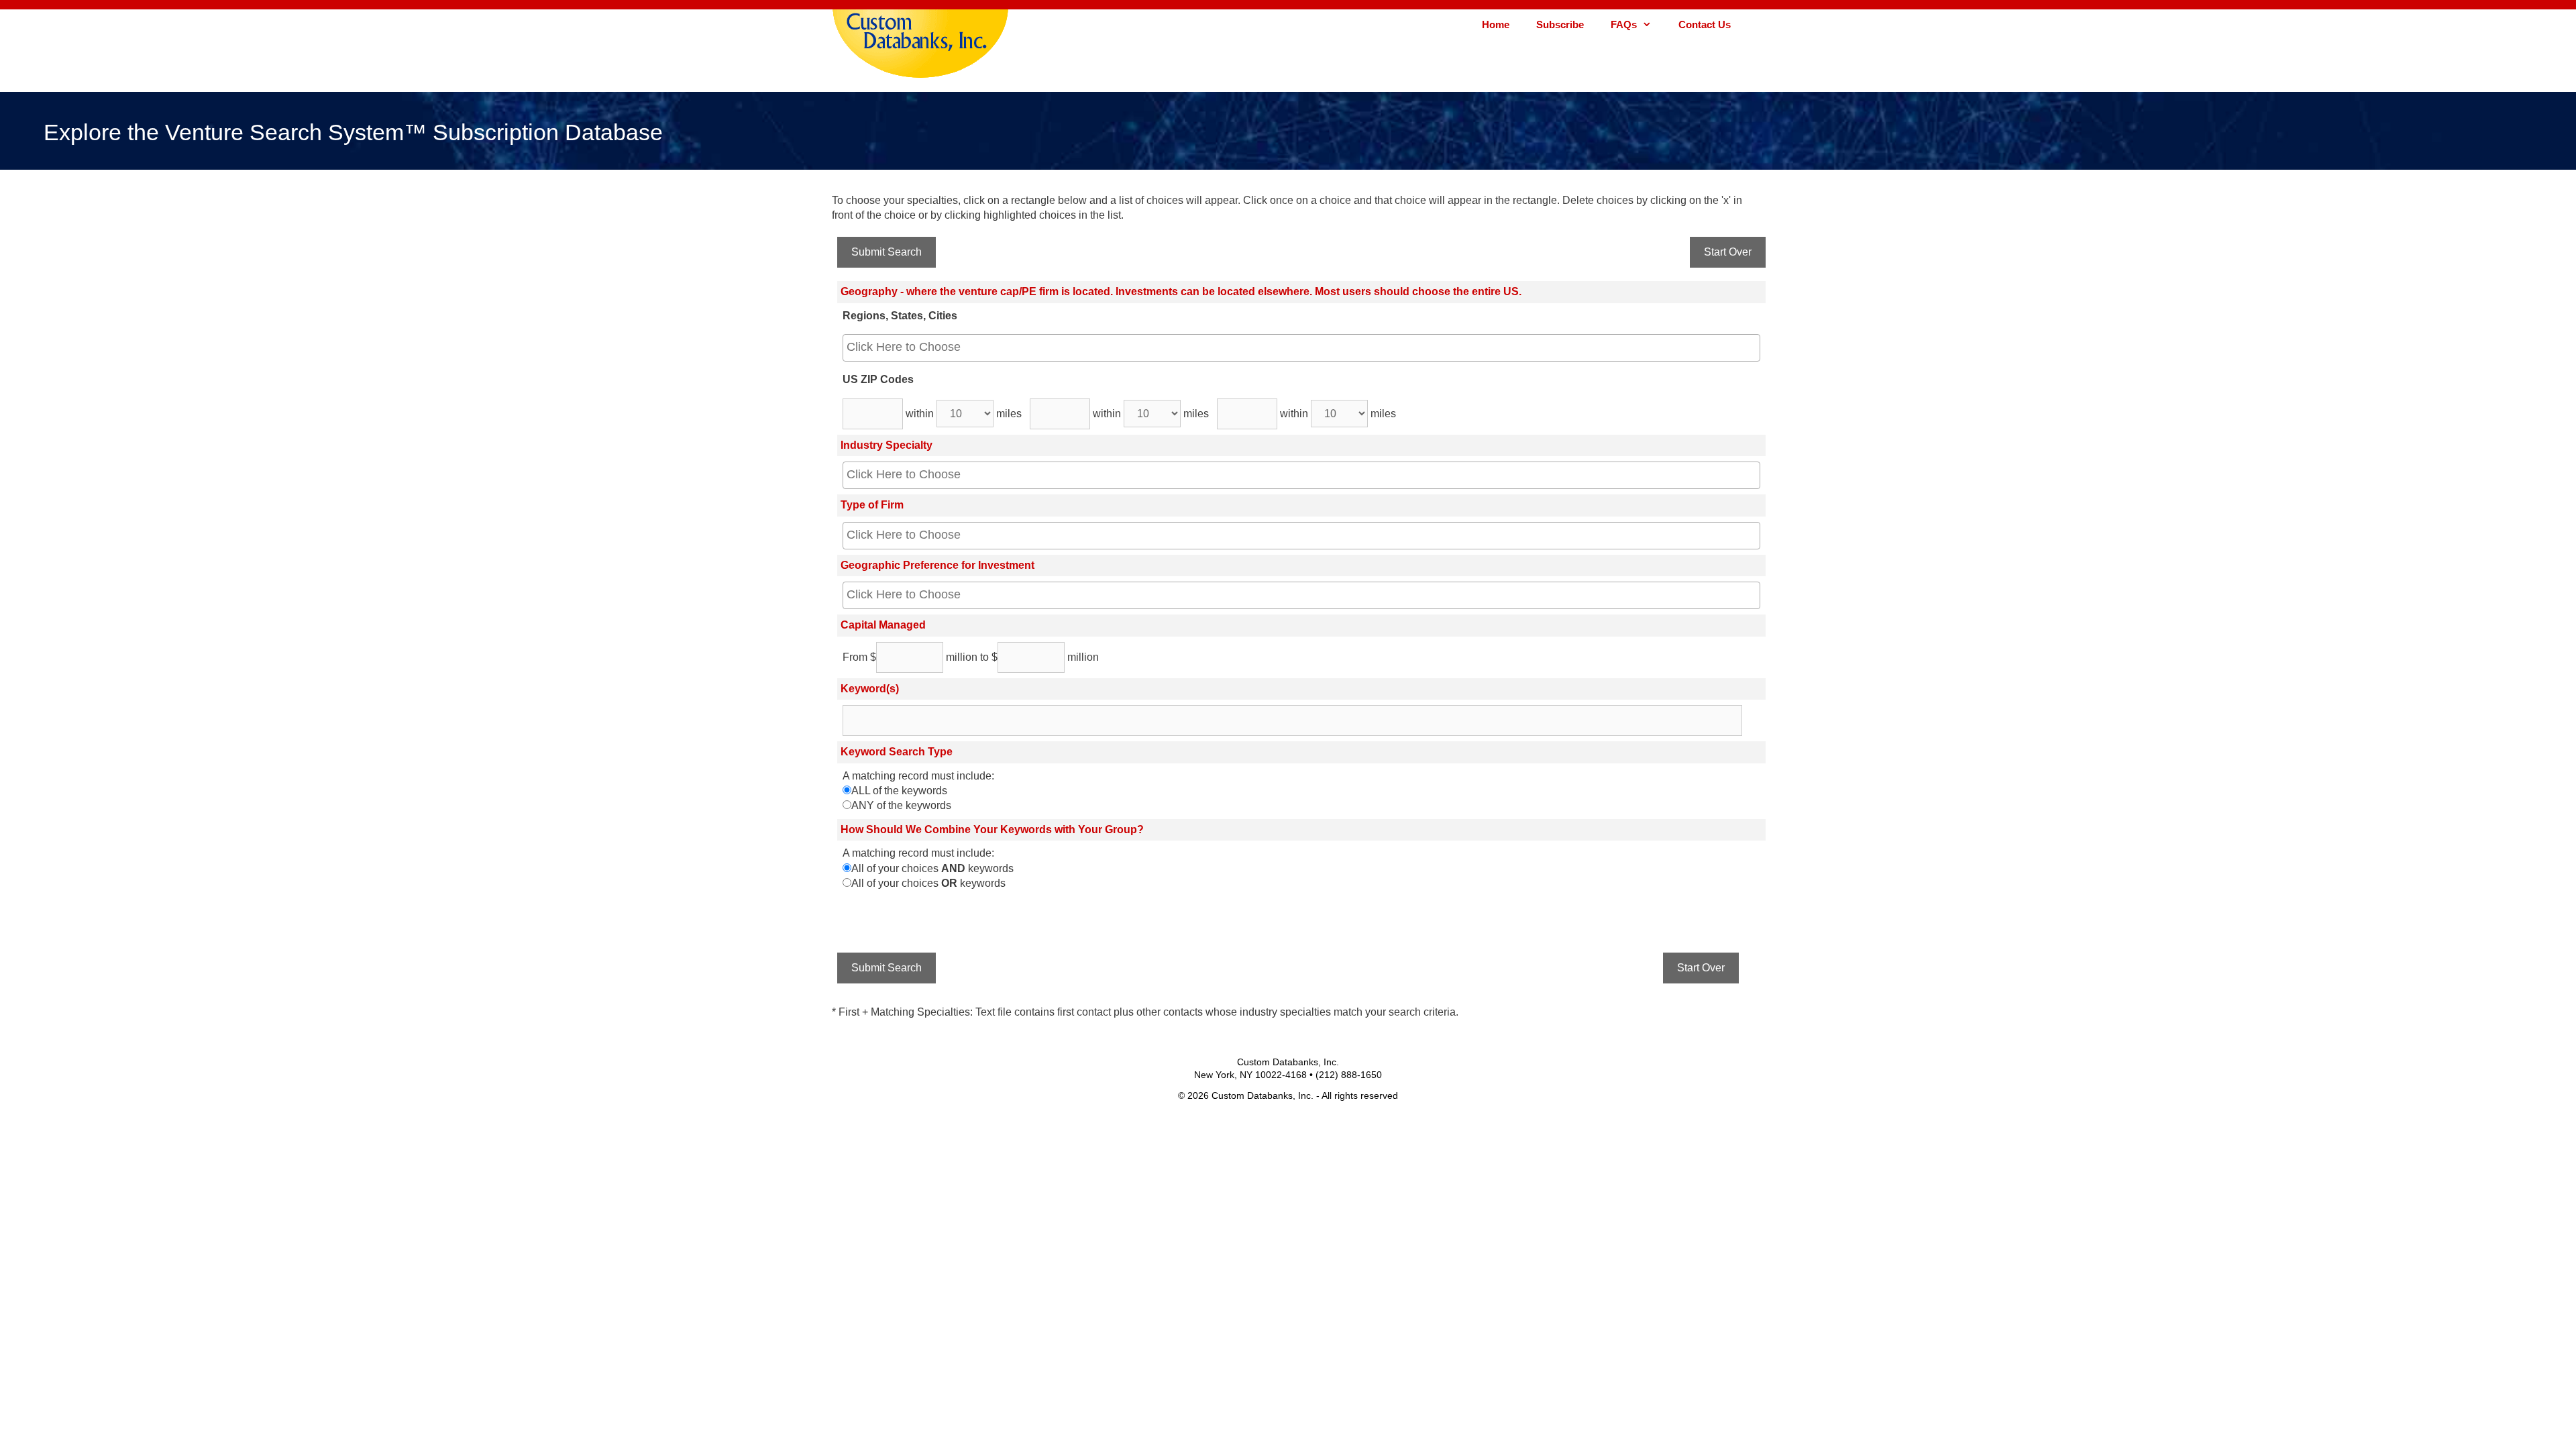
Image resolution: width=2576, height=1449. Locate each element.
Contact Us (1705, 24)
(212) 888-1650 (1349, 1075)
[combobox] (1301, 348)
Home (1496, 24)
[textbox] (1291, 347)
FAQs (1624, 24)
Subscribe (1560, 24)
